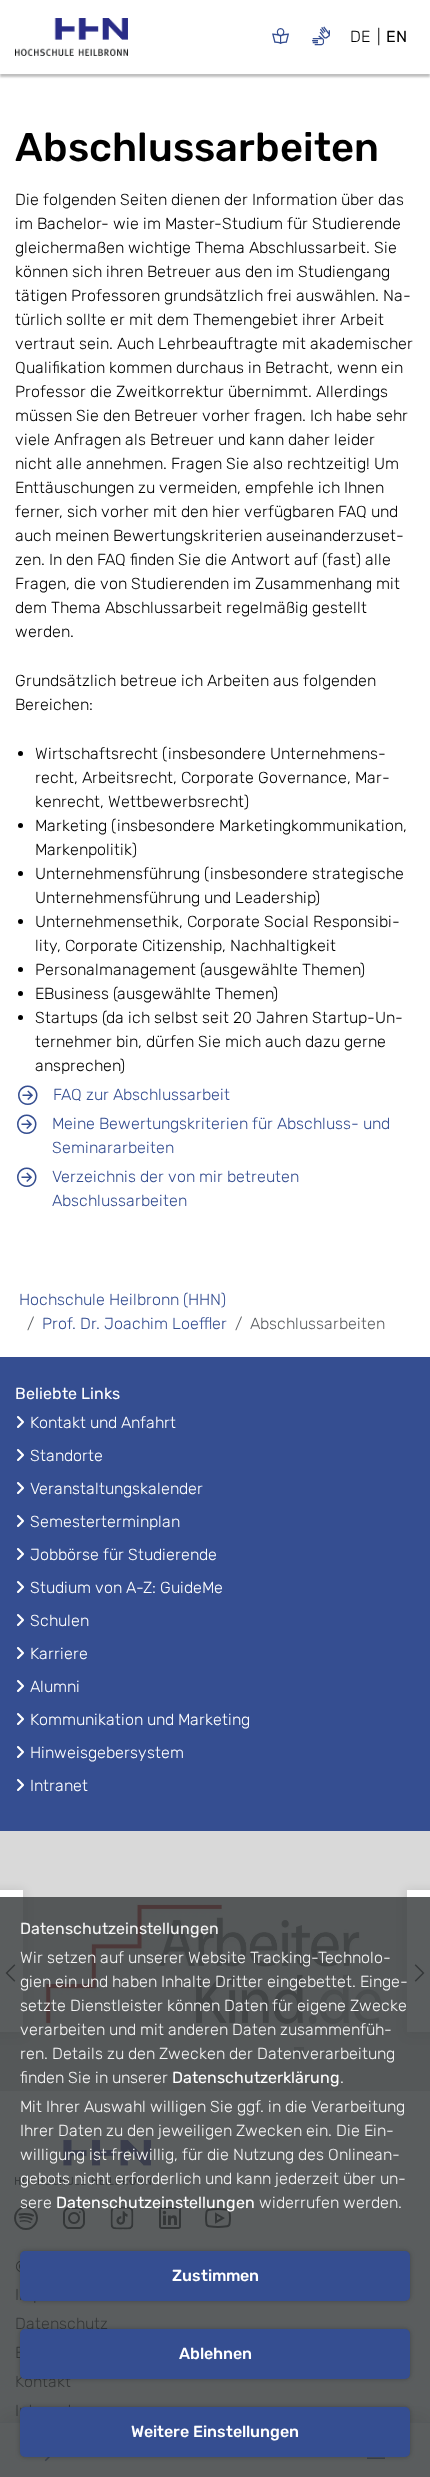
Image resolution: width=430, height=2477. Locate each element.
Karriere (59, 1653)
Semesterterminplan (105, 1521)
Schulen (59, 1620)
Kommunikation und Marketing (140, 1719)
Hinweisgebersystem (107, 1752)
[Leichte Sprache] (280, 35)
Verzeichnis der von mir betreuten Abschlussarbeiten (175, 1188)
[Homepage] (71, 43)
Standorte (66, 1455)
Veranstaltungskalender (116, 1488)
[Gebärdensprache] (321, 35)
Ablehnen (215, 2353)
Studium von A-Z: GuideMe (126, 1587)
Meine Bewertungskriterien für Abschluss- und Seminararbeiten (221, 1135)
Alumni (55, 1686)
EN (396, 36)
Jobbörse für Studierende (123, 1554)
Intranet (59, 1785)
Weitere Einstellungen (215, 2431)
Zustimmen (215, 2275)
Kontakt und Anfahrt (103, 1422)
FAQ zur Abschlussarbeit (141, 1094)
